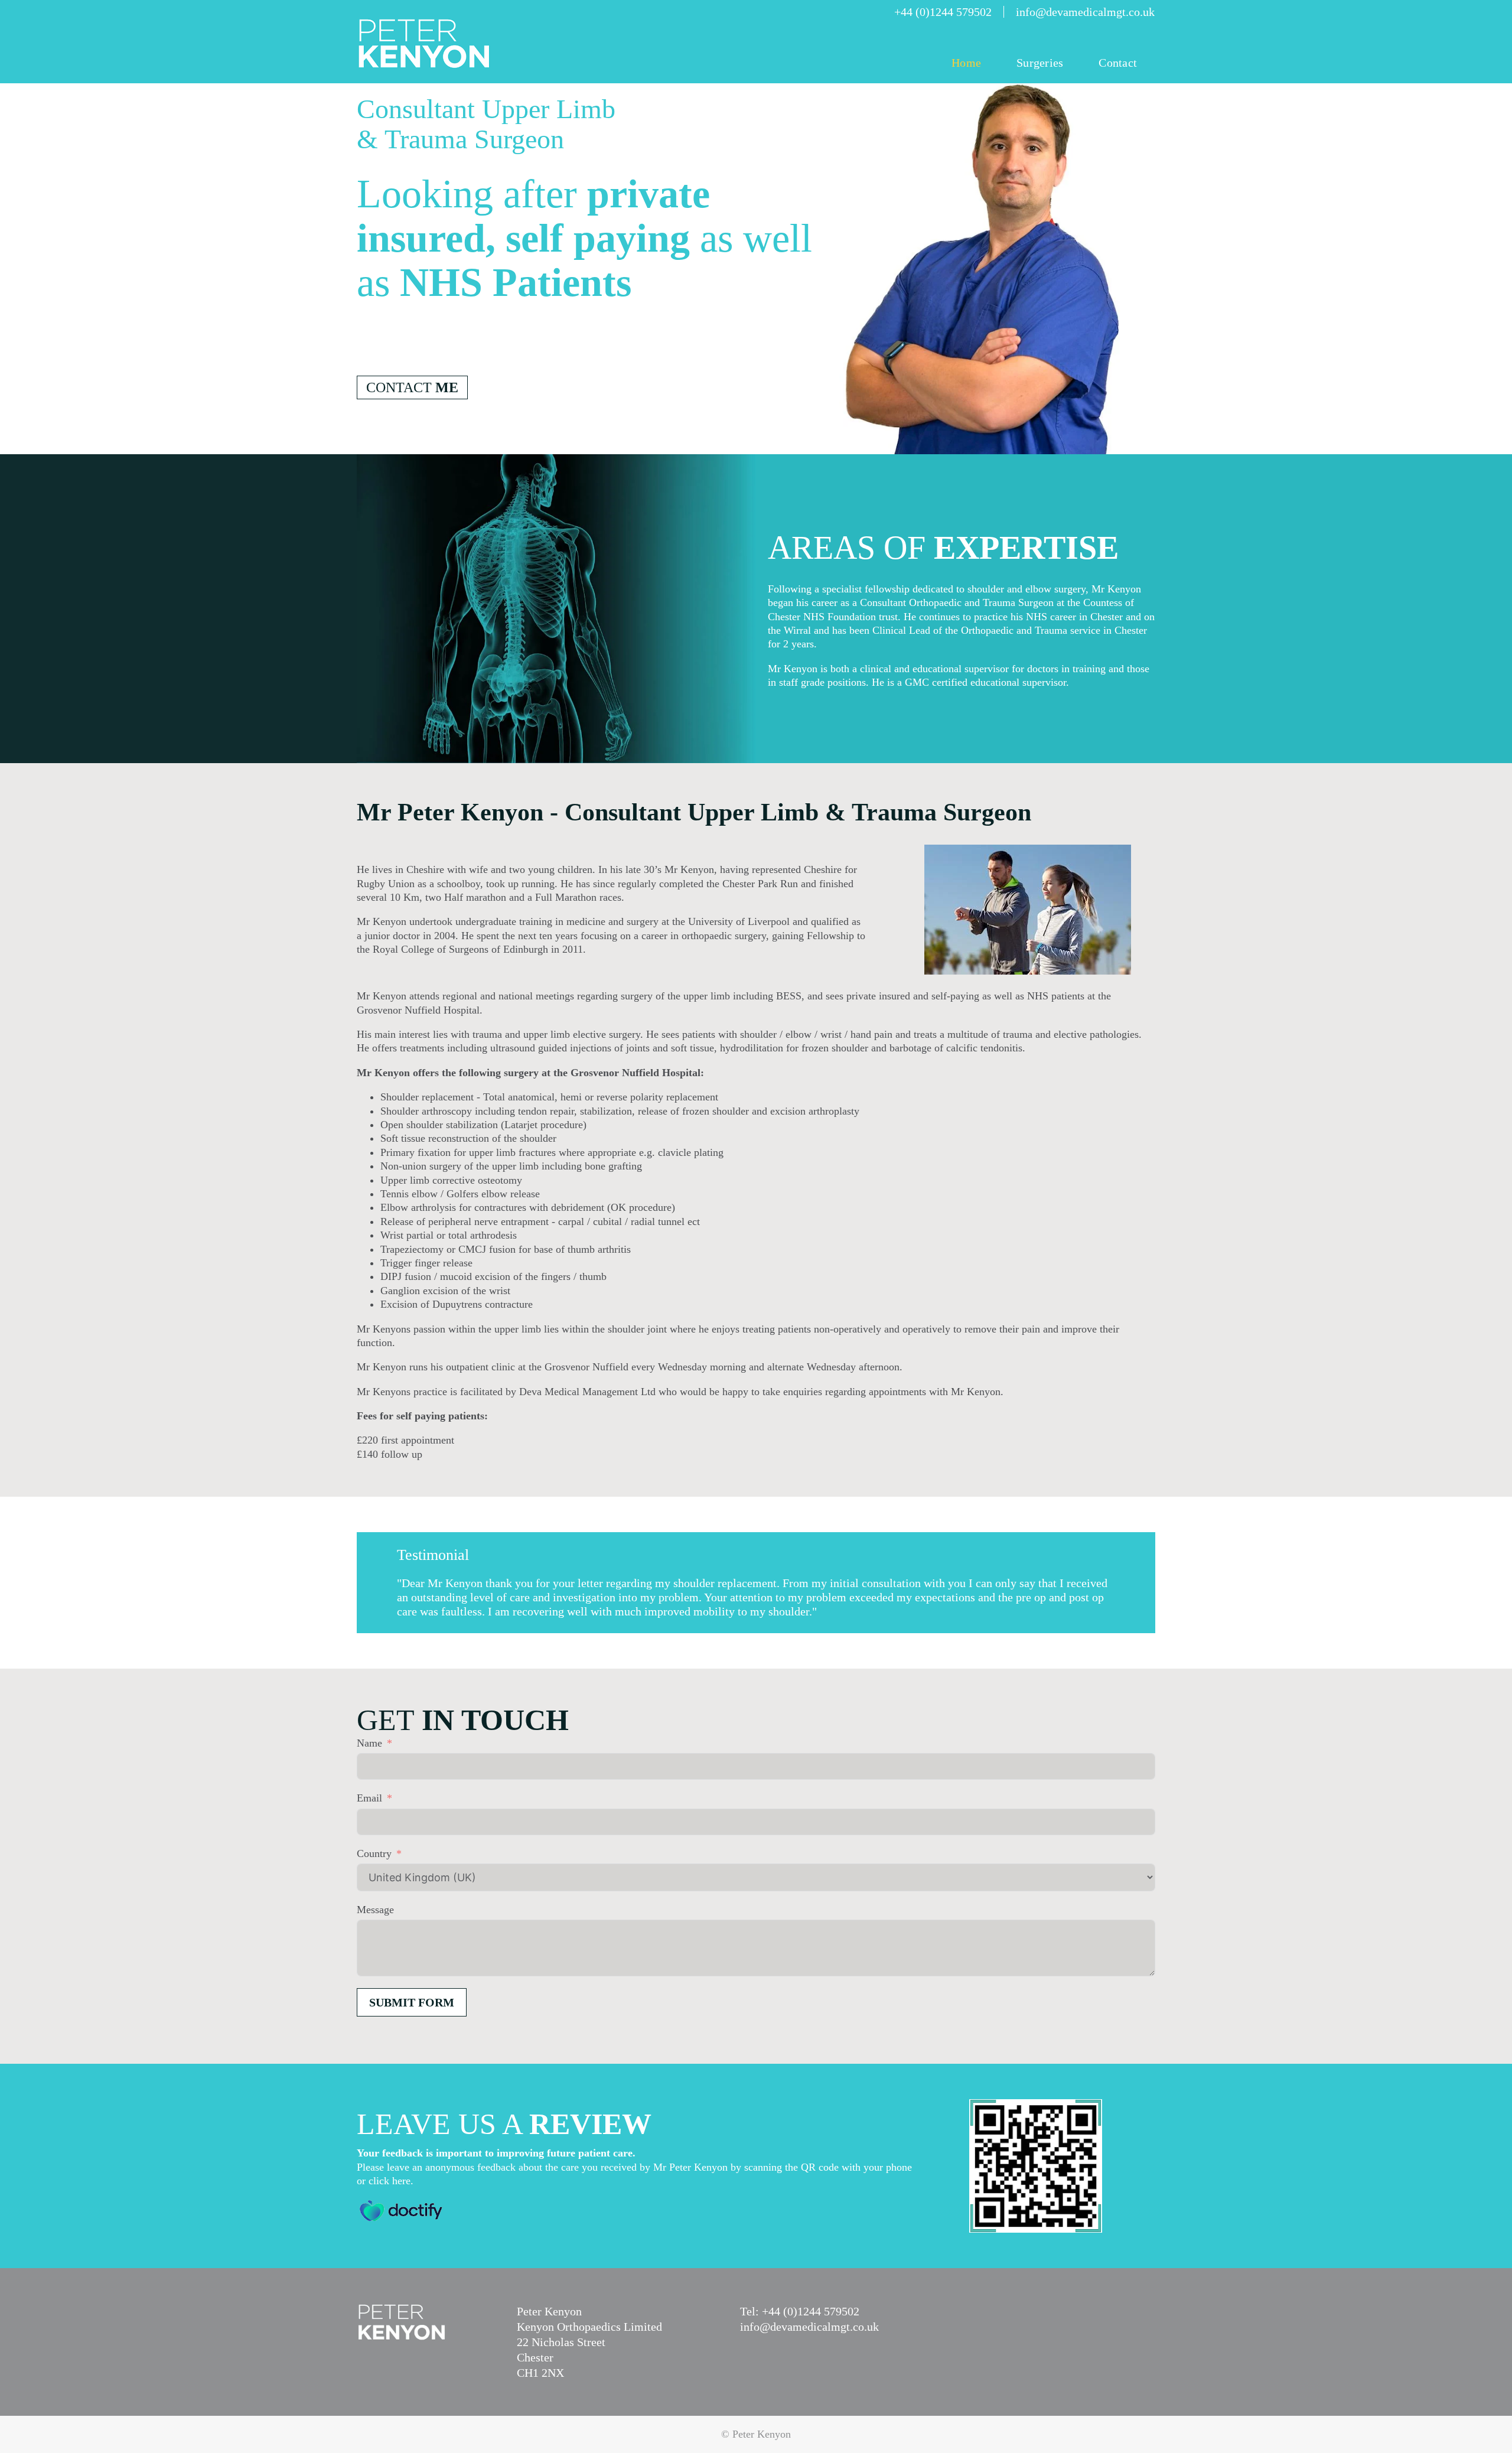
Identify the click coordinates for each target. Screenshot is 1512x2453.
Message (375, 1910)
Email (369, 1798)
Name (369, 1743)
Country (374, 1853)
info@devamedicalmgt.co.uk (809, 2327)
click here (390, 2181)
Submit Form (412, 2002)
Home (966, 63)
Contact (1118, 63)
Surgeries (1040, 63)
